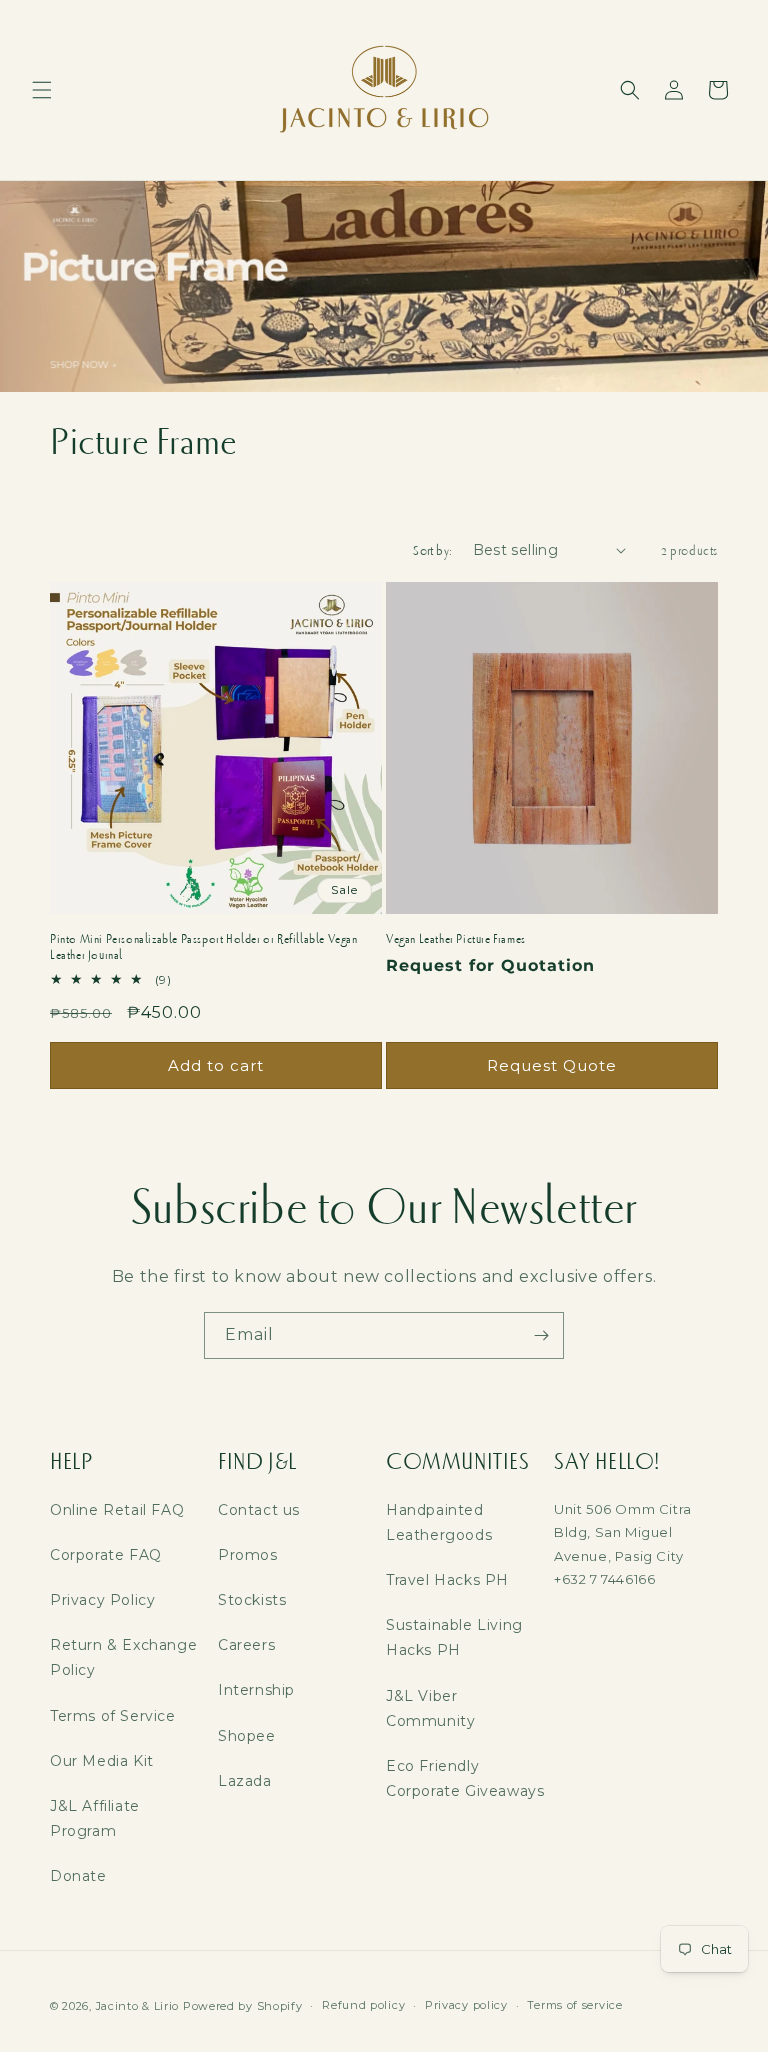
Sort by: (432, 550)
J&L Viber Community (430, 1708)
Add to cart (216, 1065)
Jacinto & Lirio (138, 2006)
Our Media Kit (102, 1761)
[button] (42, 90)
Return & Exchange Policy (123, 1657)
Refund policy (363, 2005)
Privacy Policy (102, 1600)
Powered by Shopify (243, 2006)
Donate (78, 1876)
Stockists (252, 1600)
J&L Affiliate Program (95, 1818)
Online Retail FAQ (117, 1510)
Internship (256, 1690)
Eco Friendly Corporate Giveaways (465, 1778)
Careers (246, 1645)
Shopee (247, 1736)
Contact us (259, 1510)
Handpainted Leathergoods (439, 1522)
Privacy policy (466, 2005)
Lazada (245, 1781)
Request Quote (552, 1065)
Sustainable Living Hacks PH (454, 1637)
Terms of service (574, 2005)
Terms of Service (113, 1716)
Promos (248, 1555)
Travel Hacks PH (447, 1580)
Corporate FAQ (106, 1555)
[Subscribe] (541, 1335)
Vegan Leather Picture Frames (456, 939)
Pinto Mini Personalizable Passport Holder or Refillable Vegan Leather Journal (204, 947)
